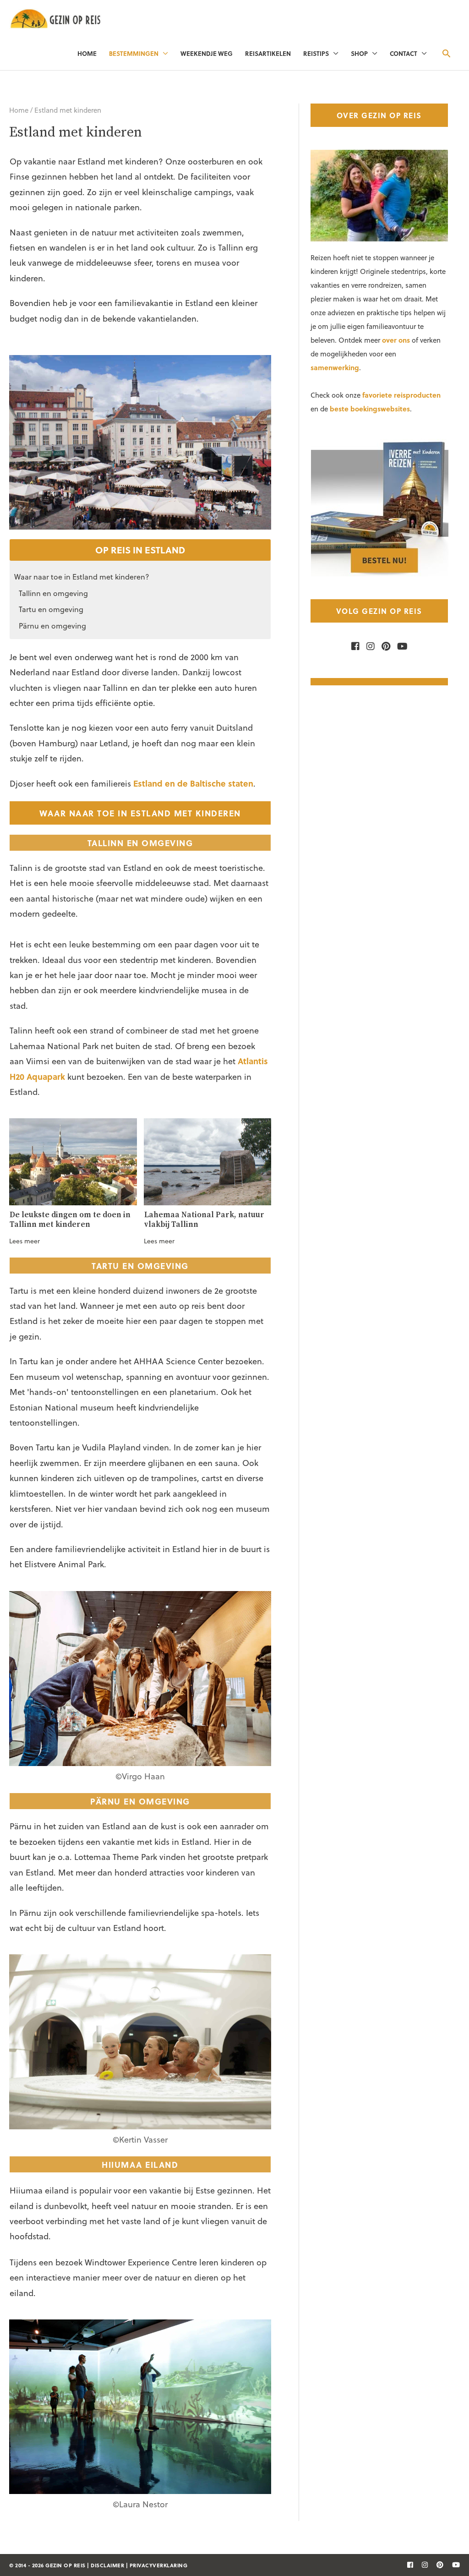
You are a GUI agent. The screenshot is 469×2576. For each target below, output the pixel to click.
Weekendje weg (207, 53)
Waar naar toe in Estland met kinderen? (82, 577)
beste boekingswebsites (370, 409)
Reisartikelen (268, 53)
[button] (446, 53)
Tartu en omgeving (51, 609)
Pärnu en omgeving (52, 626)
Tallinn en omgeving (53, 593)
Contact (404, 53)
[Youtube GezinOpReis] (400, 646)
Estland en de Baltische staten (193, 783)
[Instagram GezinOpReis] (368, 646)
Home (87, 53)
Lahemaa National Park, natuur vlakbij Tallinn (204, 1220)
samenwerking (335, 367)
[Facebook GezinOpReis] (355, 646)
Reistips (316, 53)
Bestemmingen (134, 53)
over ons (396, 340)
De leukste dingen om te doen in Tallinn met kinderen (70, 1220)
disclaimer (107, 2565)
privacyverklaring (159, 2565)
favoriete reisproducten (401, 395)
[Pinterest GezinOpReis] (384, 646)
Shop (359, 53)
